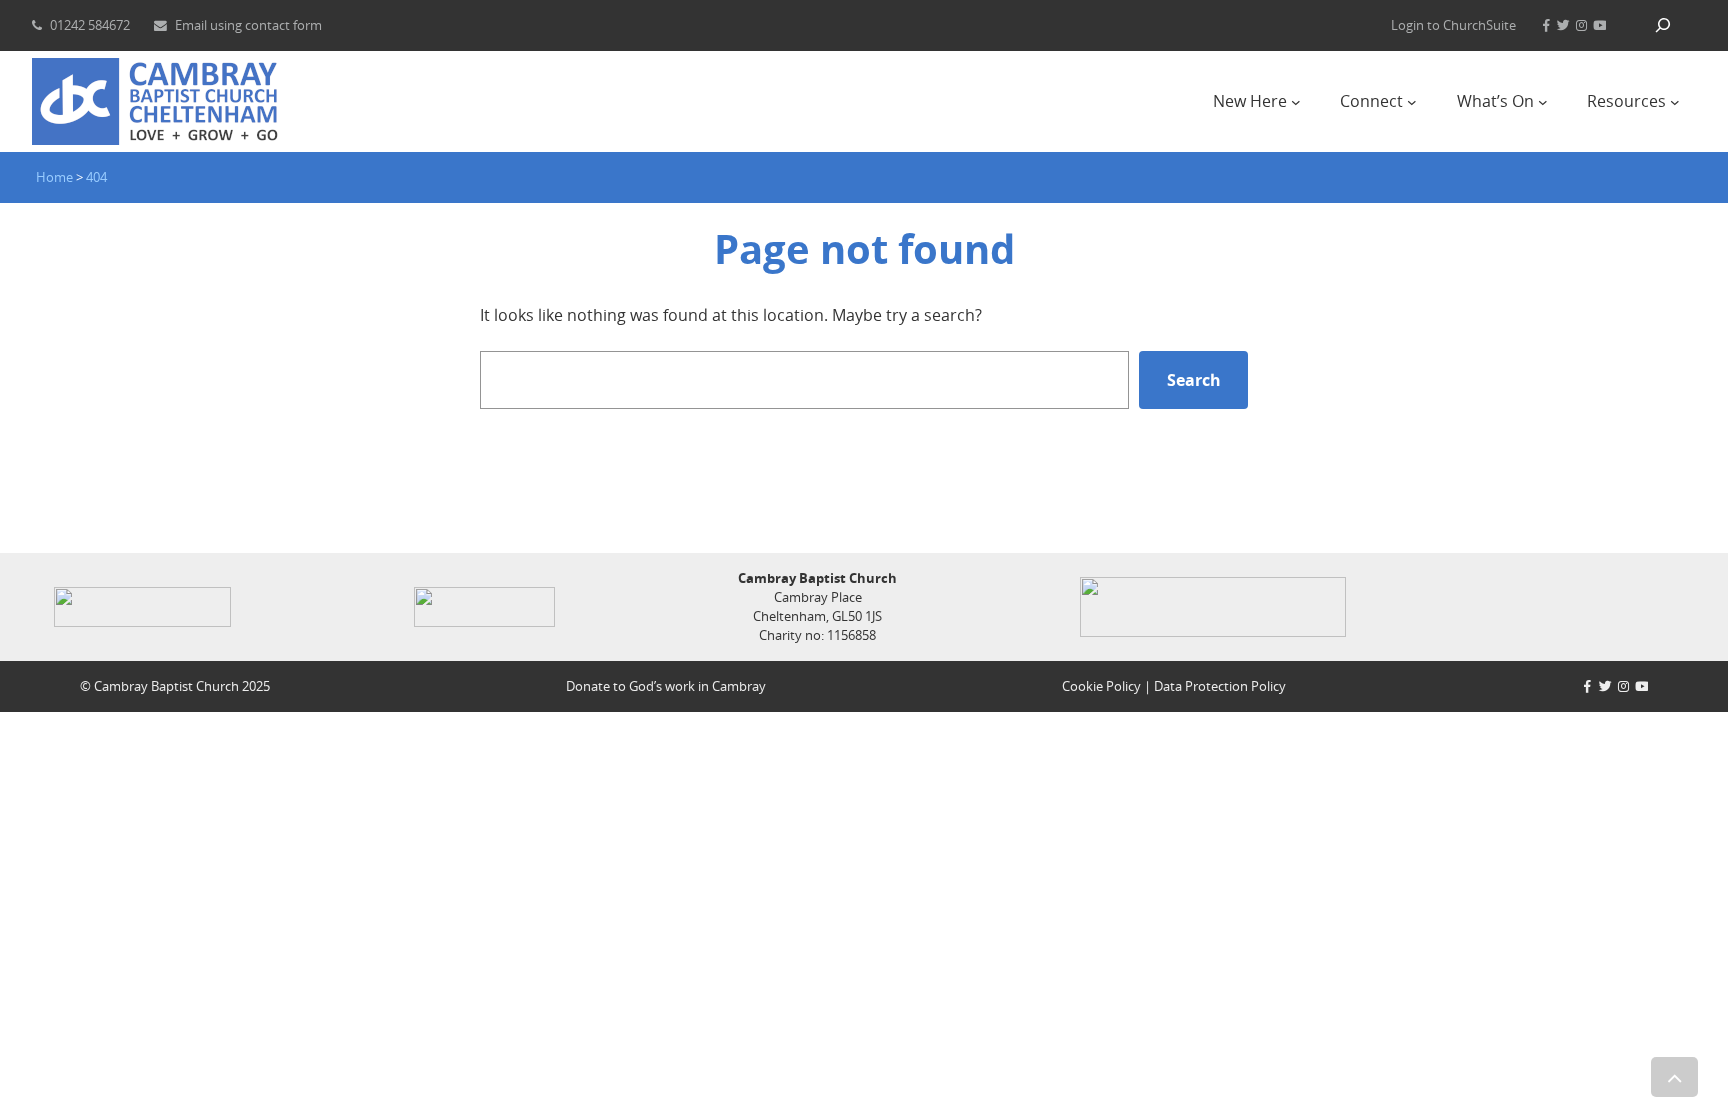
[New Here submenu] (1296, 102)
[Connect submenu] (1412, 102)
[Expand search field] (1663, 25)
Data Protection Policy (1220, 686)
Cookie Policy (1101, 686)
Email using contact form (248, 25)
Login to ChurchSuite (1453, 25)
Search (1194, 380)
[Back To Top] (1674, 1077)
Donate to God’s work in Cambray (666, 686)
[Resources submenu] (1675, 102)
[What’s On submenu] (1543, 102)
